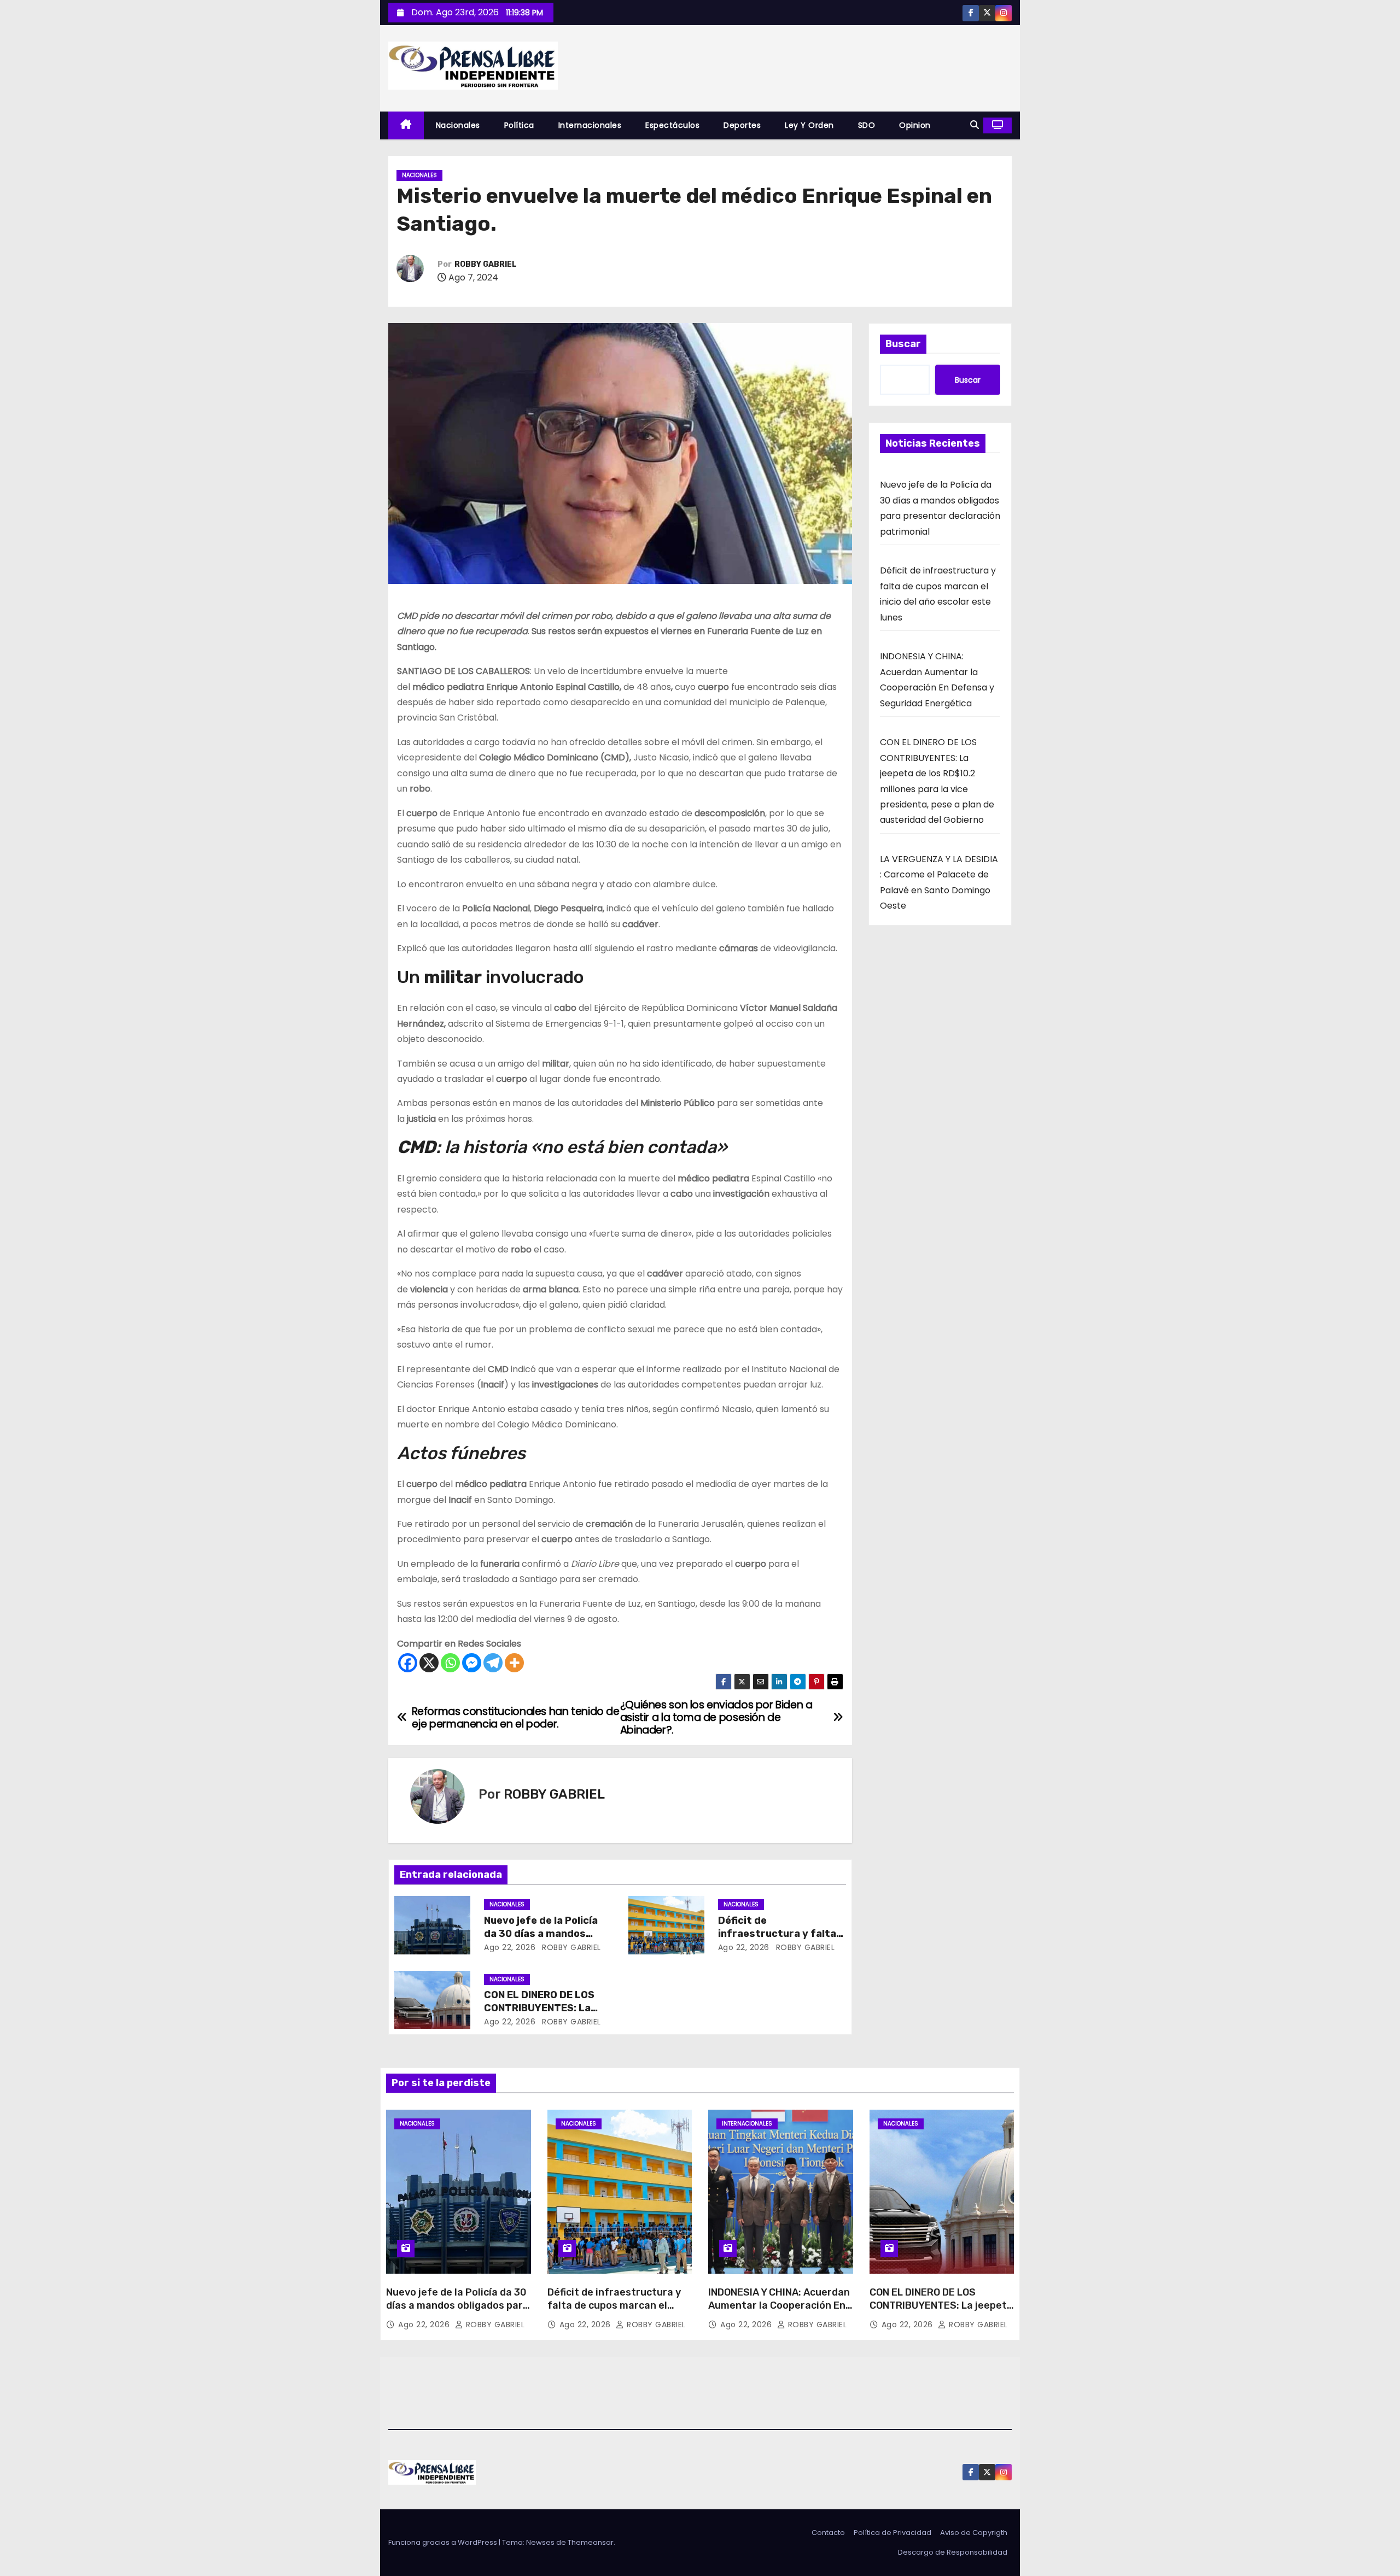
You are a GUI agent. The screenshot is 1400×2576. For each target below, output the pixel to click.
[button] (975, 125)
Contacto (828, 2533)
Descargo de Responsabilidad (953, 2552)
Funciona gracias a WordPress (444, 2542)
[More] (514, 1663)
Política (519, 125)
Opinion (915, 125)
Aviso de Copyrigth (974, 2533)
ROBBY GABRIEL (486, 264)
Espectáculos (672, 125)
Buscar (903, 344)
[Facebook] (408, 1663)
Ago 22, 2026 (510, 1947)
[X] (429, 1663)
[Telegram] (493, 1663)
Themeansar (591, 2542)
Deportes (742, 125)
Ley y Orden (809, 125)
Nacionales (458, 125)
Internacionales (590, 125)
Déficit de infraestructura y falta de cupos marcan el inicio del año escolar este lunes (614, 2312)
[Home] (406, 125)
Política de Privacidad (892, 2533)
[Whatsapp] (450, 1663)
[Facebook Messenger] (472, 1663)
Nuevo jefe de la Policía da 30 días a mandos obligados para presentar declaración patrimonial (457, 2312)
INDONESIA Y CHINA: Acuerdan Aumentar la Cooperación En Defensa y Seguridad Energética (779, 2312)
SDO (867, 125)
